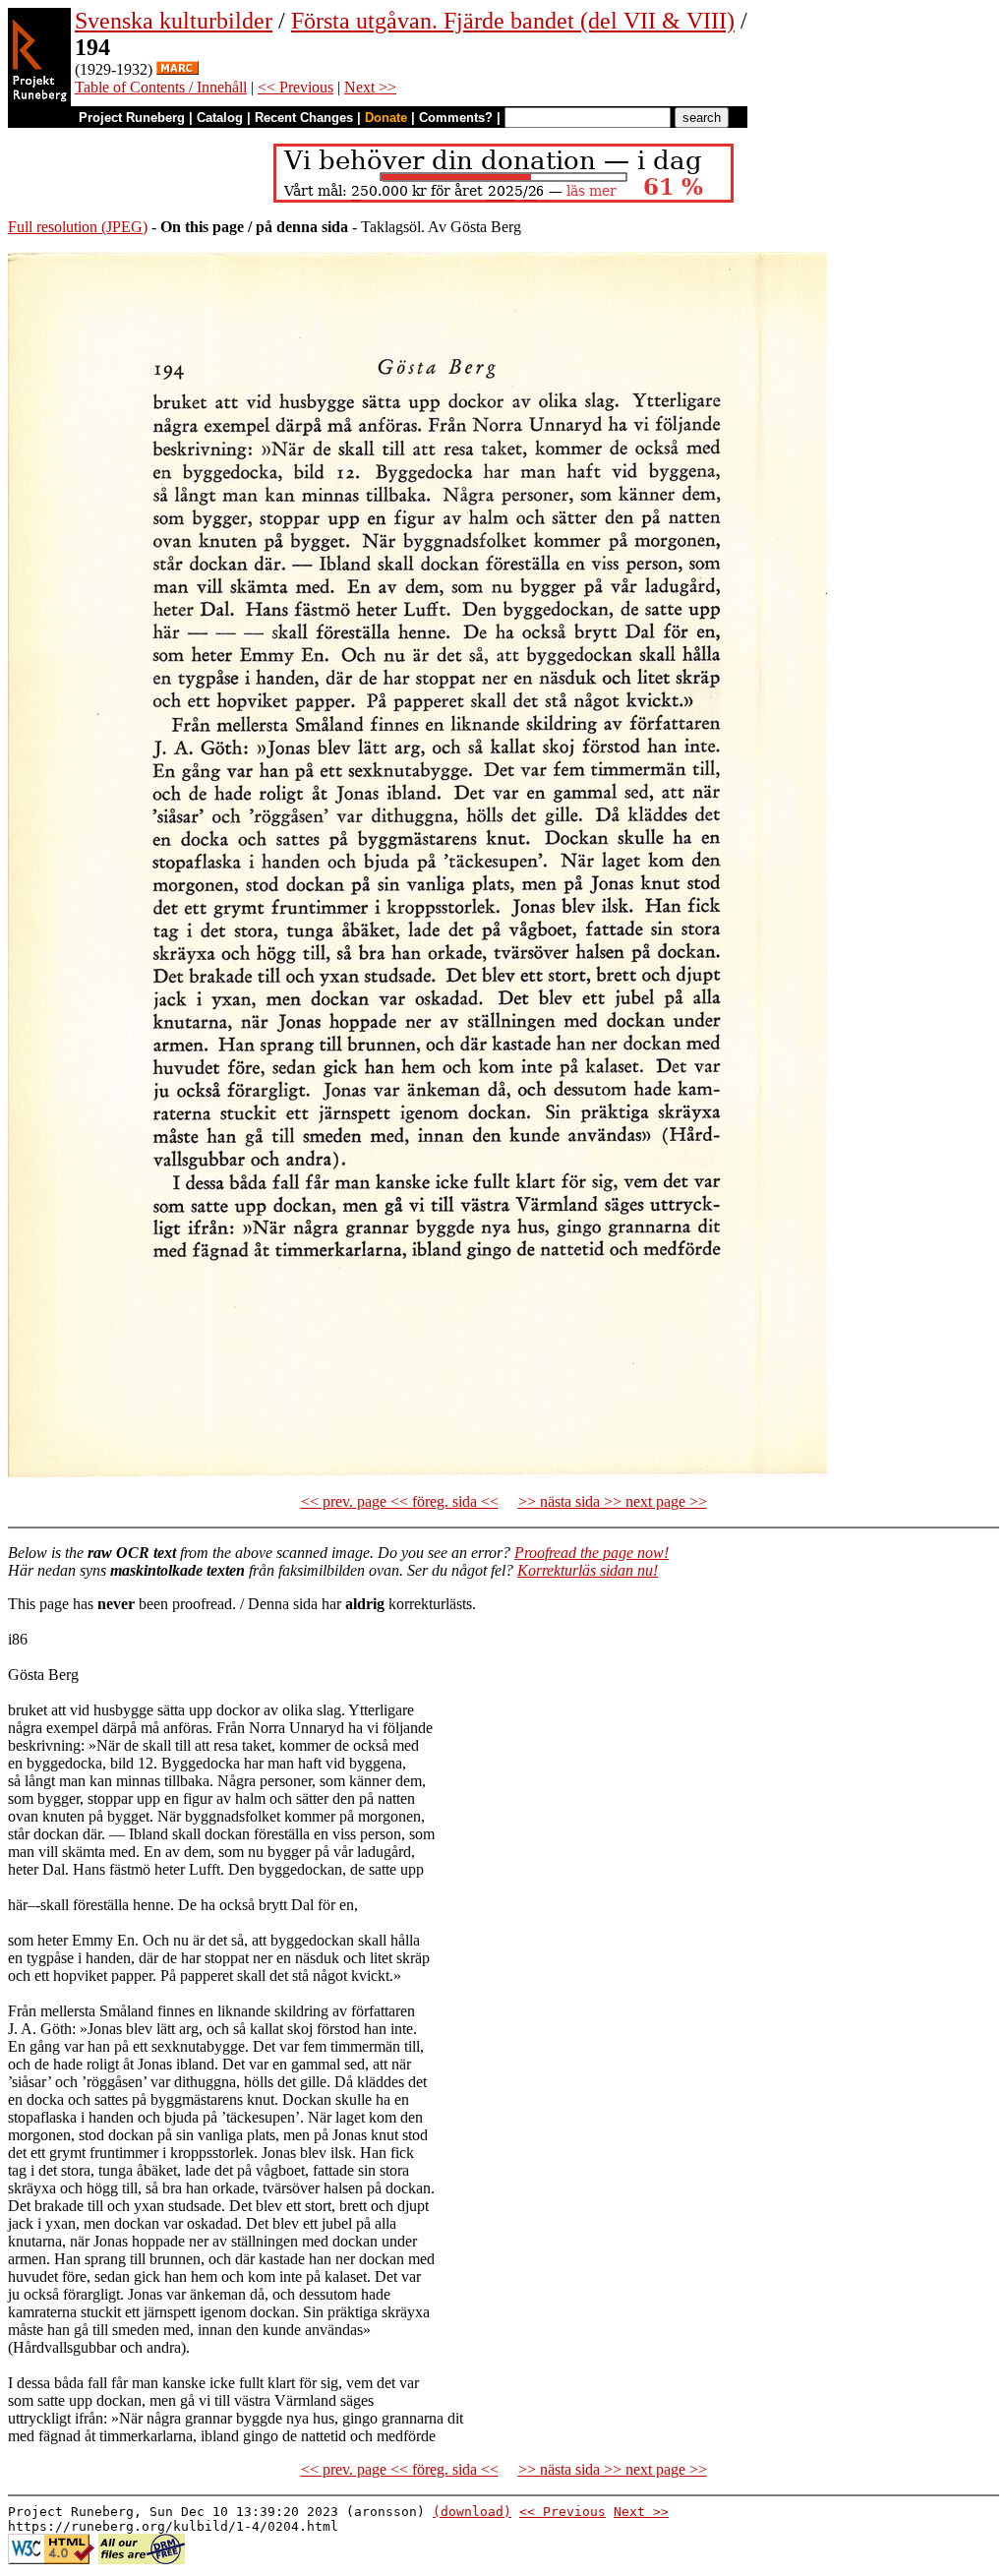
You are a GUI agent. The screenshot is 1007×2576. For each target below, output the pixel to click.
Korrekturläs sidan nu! (588, 1570)
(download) (472, 2512)
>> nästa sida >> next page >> (613, 1501)
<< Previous (296, 87)
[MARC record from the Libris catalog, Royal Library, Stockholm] (178, 69)
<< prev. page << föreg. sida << (400, 1501)
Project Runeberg (132, 118)
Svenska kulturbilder (174, 21)
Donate (386, 118)
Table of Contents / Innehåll (161, 87)
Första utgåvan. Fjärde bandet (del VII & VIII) (513, 21)
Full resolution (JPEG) (78, 227)
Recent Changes (304, 118)
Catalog (220, 118)
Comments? (456, 118)
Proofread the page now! (592, 1553)
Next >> (370, 87)
